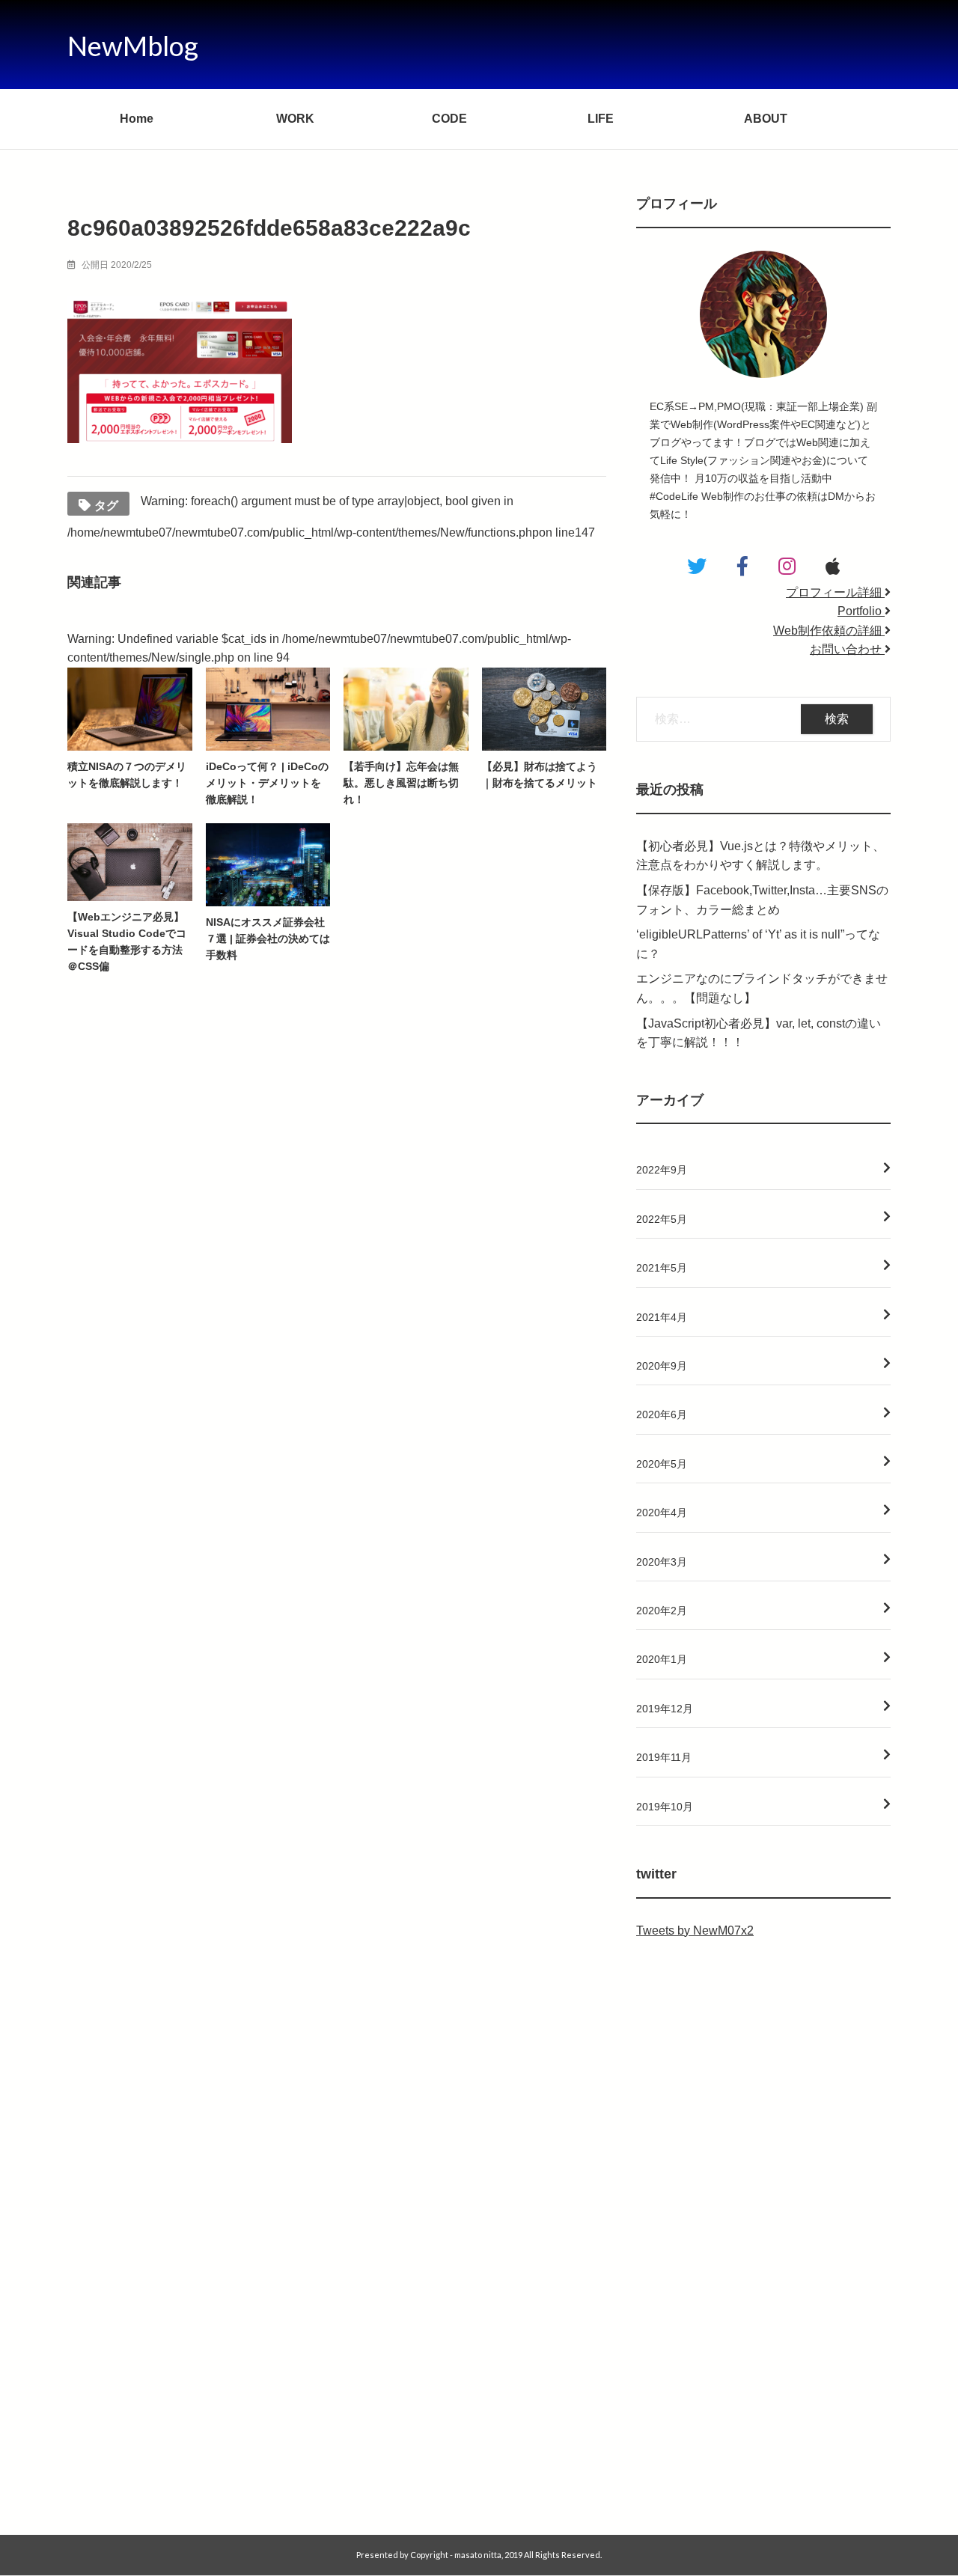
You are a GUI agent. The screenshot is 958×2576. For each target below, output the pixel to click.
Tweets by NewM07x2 (695, 1931)
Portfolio (861, 611)
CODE (449, 119)
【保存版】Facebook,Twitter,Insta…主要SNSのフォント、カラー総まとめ (762, 900)
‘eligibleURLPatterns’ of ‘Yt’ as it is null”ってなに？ (758, 944)
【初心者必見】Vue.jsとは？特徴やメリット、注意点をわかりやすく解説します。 (760, 856)
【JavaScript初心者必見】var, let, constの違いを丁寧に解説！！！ (759, 1033)
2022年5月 (662, 1219)
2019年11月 (664, 1757)
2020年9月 (662, 1366)
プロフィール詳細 (835, 592)
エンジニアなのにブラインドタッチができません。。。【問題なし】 (762, 988)
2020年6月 (662, 1414)
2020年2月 (662, 1611)
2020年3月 (662, 1562)
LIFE (601, 119)
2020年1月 (662, 1659)
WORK (295, 119)
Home (137, 119)
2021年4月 (662, 1317)
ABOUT (766, 119)
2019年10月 (665, 1807)
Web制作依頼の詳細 (829, 631)
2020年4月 (662, 1513)
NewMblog (133, 46)
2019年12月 (665, 1709)
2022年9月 (662, 1170)
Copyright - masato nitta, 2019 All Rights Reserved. (506, 2555)
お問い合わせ (847, 649)
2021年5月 (662, 1268)
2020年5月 (662, 1464)
